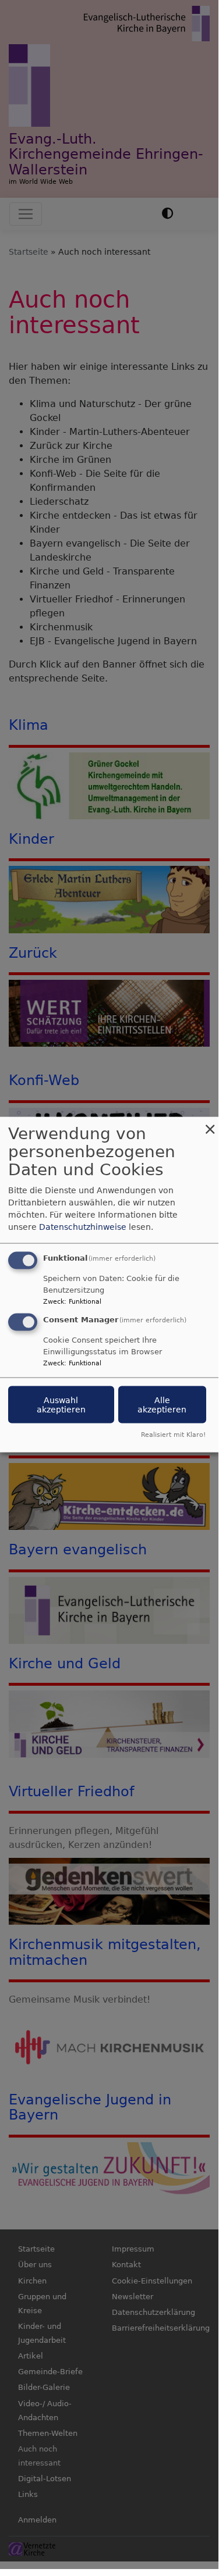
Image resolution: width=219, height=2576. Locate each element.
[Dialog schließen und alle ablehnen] (210, 1124)
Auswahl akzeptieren (61, 1405)
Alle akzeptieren (162, 1405)
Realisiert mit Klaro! (173, 1434)
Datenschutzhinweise (83, 1227)
